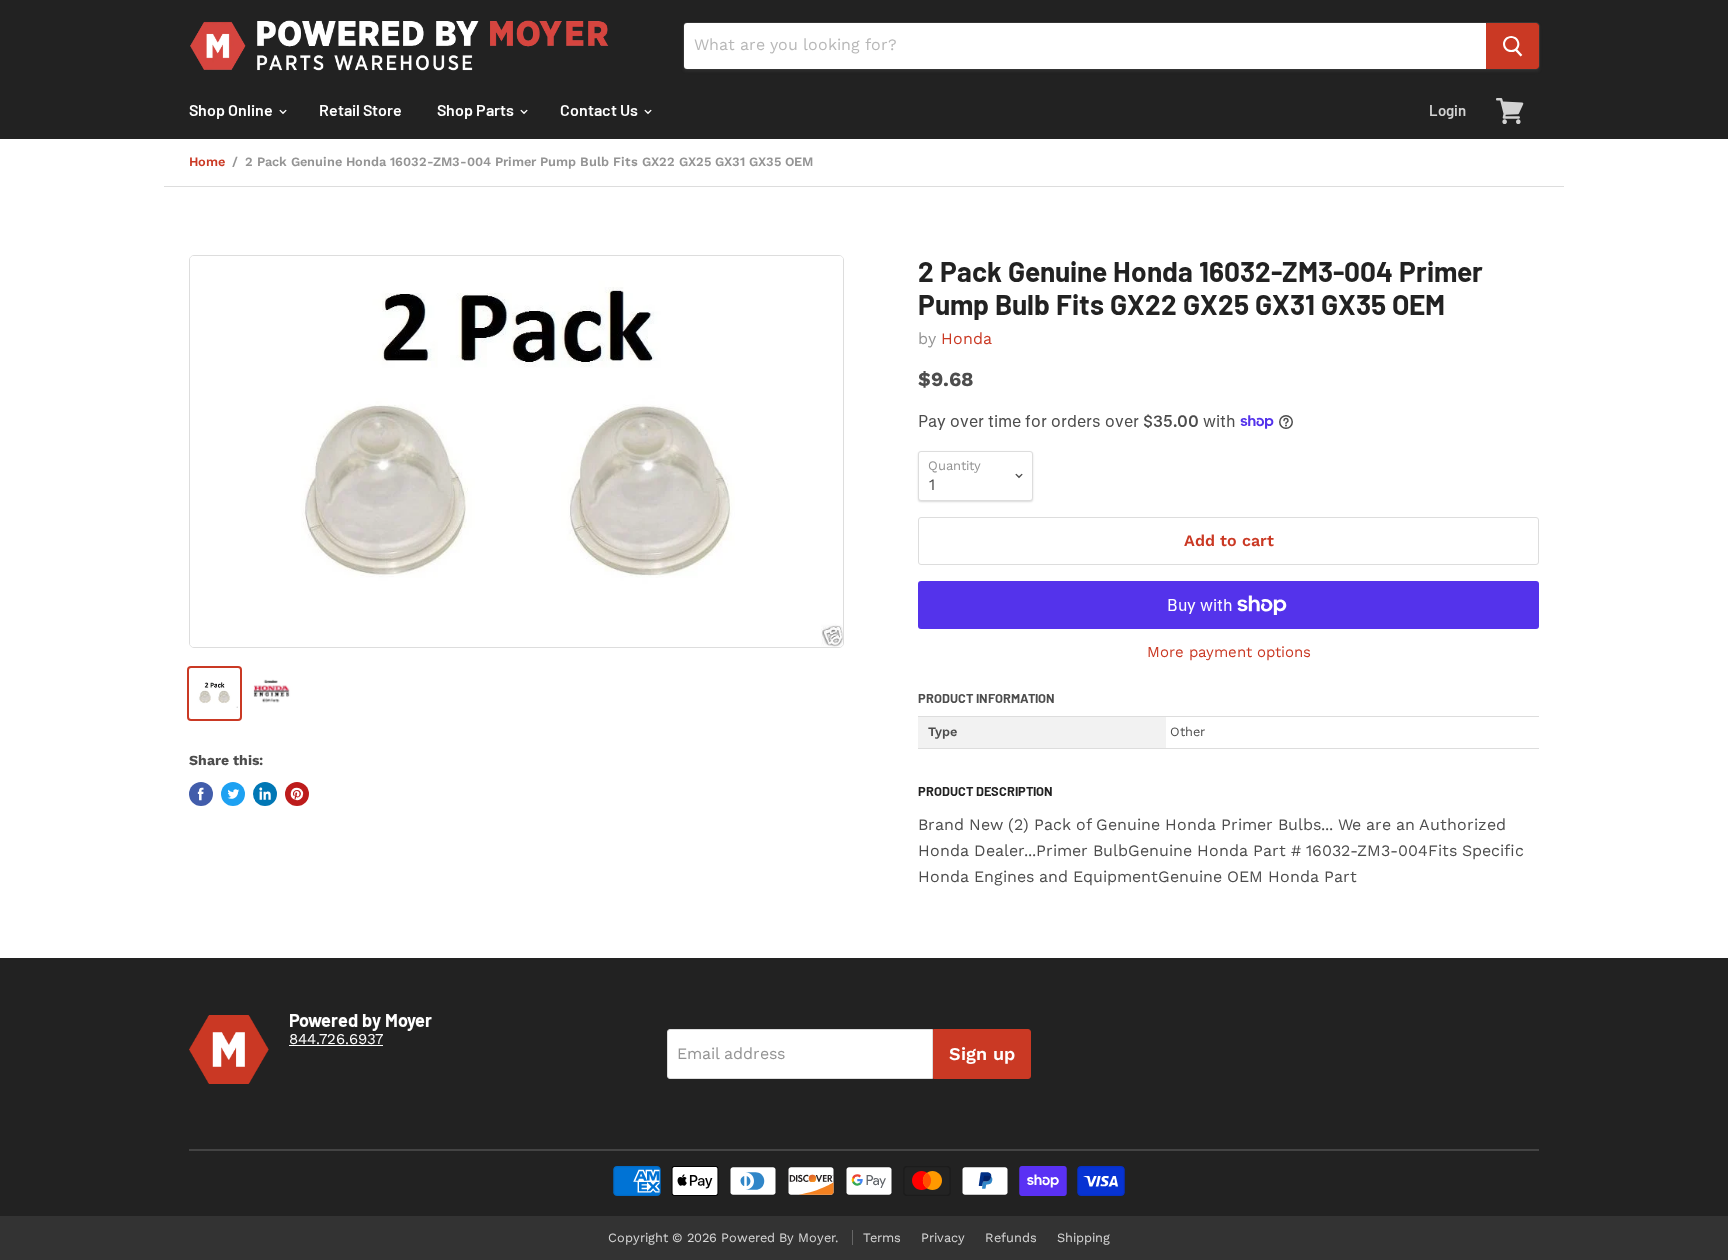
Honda (966, 338)
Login (1447, 110)
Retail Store (360, 109)
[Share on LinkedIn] (265, 794)
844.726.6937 (336, 1039)
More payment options (1229, 652)
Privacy (943, 1237)
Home (207, 162)
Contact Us (600, 109)
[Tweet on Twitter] (233, 794)
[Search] (1512, 46)
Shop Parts (477, 109)
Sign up (982, 1053)
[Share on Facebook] (201, 794)
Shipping (1083, 1237)
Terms (882, 1237)
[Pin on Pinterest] (297, 794)
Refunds (1011, 1237)
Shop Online (232, 109)
